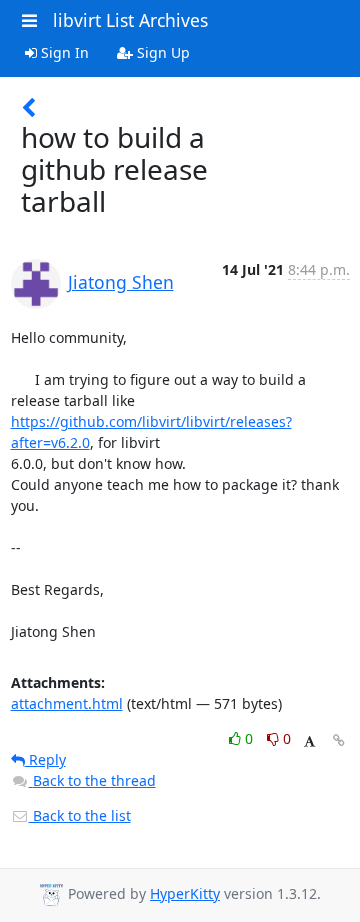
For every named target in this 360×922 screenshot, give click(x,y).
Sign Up (161, 52)
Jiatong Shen (121, 282)
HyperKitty (185, 893)
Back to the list (80, 815)
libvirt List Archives (130, 20)
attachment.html (67, 703)
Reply (45, 759)
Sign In (63, 52)
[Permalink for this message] (339, 740)
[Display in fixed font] (309, 741)
